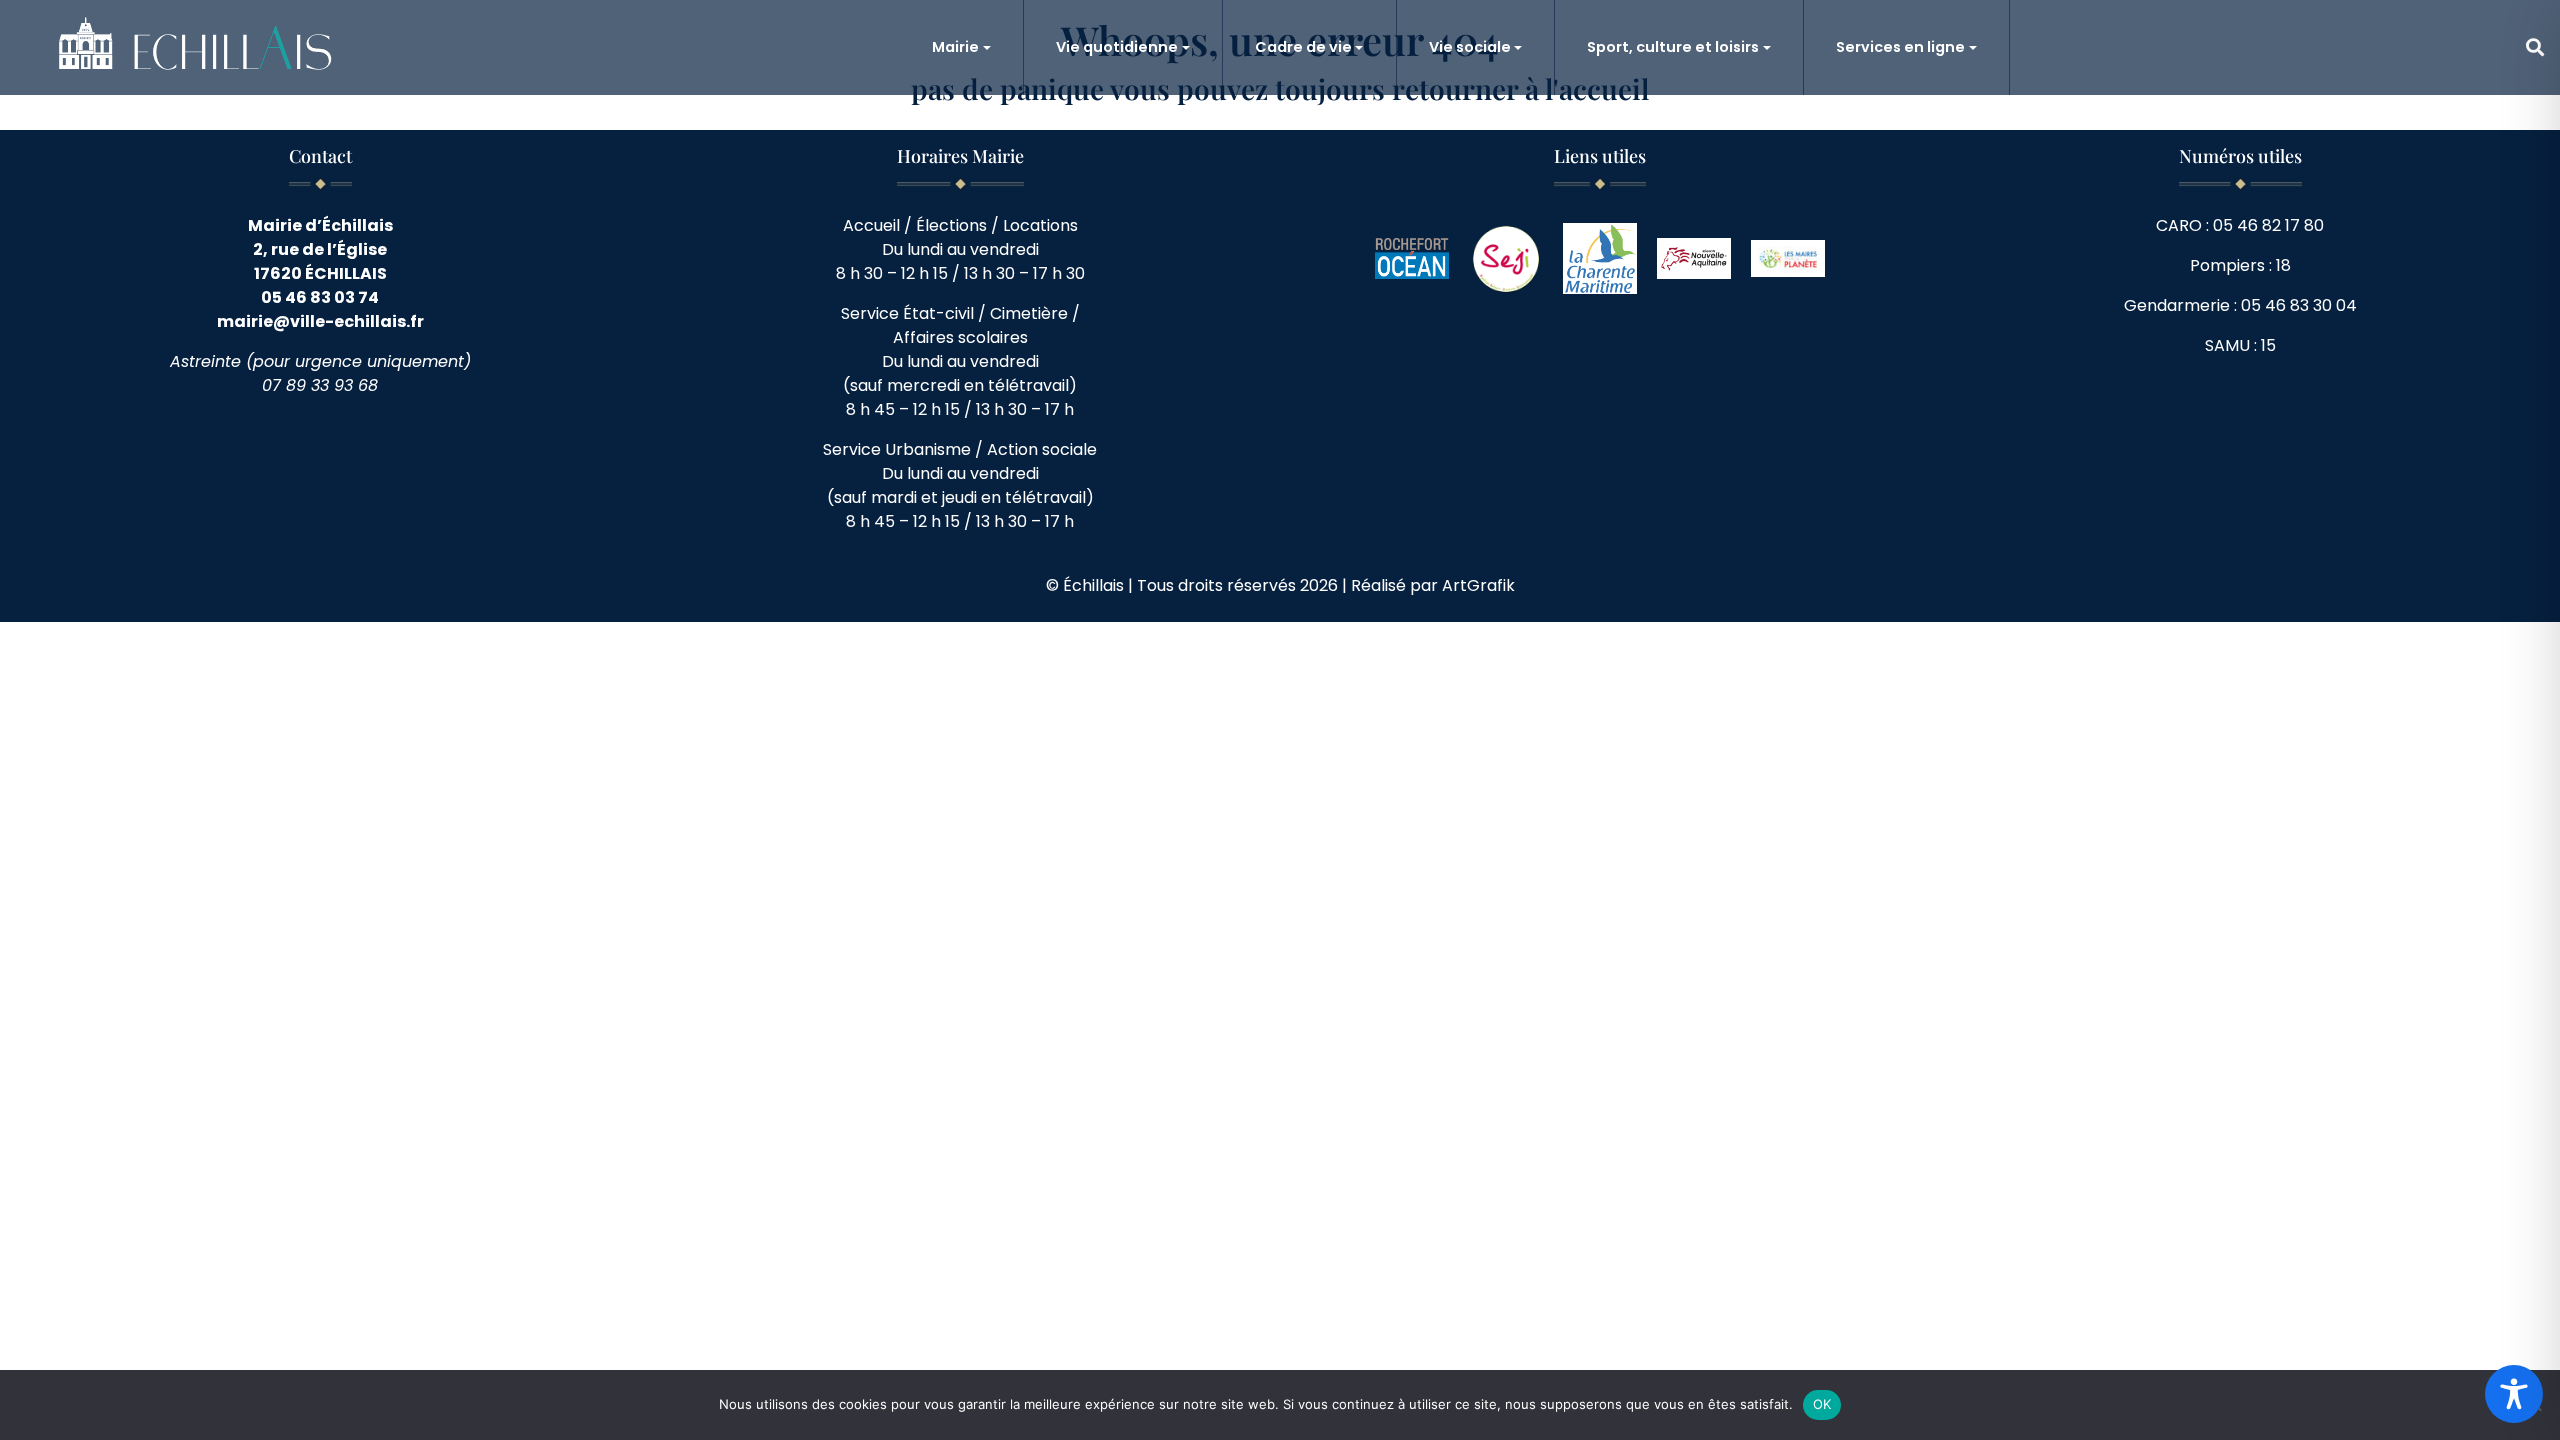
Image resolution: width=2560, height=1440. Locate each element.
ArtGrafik (1478, 585)
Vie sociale (1470, 47)
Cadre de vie (1303, 47)
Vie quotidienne (1117, 47)
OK (1822, 1404)
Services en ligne (1900, 47)
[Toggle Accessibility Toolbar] (2514, 1394)
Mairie (955, 47)
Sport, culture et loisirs (1673, 47)
